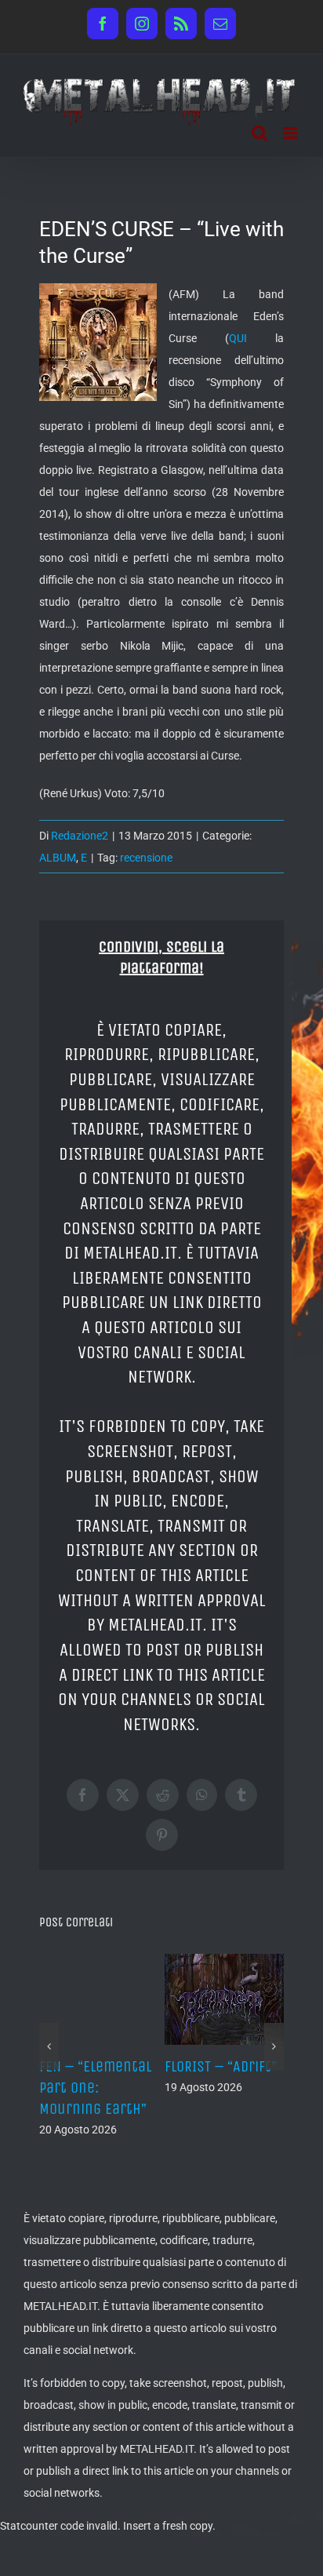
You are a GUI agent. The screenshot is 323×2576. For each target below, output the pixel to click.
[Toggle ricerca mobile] (259, 133)
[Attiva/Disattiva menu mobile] (291, 133)
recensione (146, 858)
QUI (238, 338)
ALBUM (58, 858)
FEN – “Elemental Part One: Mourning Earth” (95, 2088)
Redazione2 (80, 836)
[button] (49, 2046)
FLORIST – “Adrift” (221, 2066)
